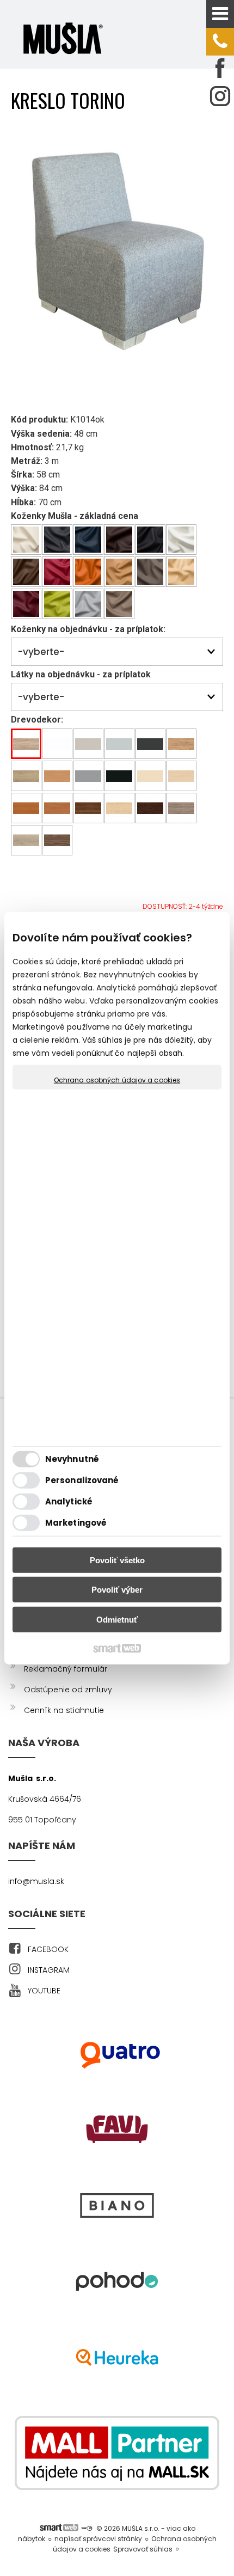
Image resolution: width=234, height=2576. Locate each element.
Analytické (69, 1501)
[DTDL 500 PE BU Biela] (57, 744)
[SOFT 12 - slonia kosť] (26, 540)
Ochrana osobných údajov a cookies (117, 1080)
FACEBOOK (48, 1949)
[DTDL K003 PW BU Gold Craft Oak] (181, 744)
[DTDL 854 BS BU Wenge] (150, 808)
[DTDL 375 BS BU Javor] (119, 808)
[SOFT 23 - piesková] (181, 572)
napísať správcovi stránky (98, 2539)
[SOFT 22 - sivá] (150, 572)
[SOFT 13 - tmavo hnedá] (119, 540)
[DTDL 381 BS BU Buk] (57, 776)
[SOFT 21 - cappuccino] (119, 572)
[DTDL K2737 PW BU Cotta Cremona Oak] (26, 840)
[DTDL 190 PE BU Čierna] (119, 776)
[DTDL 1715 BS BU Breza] (181, 776)
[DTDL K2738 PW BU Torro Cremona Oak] (26, 776)
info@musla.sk (36, 1881)
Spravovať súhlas (143, 2549)
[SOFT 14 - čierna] (150, 540)
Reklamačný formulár (66, 1669)
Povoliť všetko (117, 1560)
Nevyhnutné (72, 1459)
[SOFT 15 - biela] (181, 540)
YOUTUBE (44, 1991)
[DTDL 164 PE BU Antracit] (150, 744)
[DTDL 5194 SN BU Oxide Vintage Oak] (181, 808)
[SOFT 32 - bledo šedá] (88, 604)
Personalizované (82, 1480)
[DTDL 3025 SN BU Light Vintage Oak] (26, 744)
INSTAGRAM (49, 1970)
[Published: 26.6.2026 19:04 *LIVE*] (87, 2528)
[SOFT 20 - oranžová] (88, 572)
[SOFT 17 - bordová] (57, 572)
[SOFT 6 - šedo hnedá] (119, 604)
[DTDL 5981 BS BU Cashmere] (88, 744)
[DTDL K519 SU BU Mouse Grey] (88, 776)
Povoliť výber (117, 1590)
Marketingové (76, 1523)
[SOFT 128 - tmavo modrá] (88, 540)
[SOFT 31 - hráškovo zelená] (57, 604)
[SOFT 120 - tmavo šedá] (57, 540)
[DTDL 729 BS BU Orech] (88, 808)
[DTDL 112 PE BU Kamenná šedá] (119, 744)
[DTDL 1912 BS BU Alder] (57, 808)
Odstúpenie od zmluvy (68, 1690)
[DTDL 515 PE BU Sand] (150, 776)
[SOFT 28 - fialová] (26, 604)
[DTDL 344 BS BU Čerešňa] (26, 808)
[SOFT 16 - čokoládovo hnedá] (26, 572)
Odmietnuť (117, 1619)
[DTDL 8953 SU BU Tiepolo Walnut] (57, 840)
